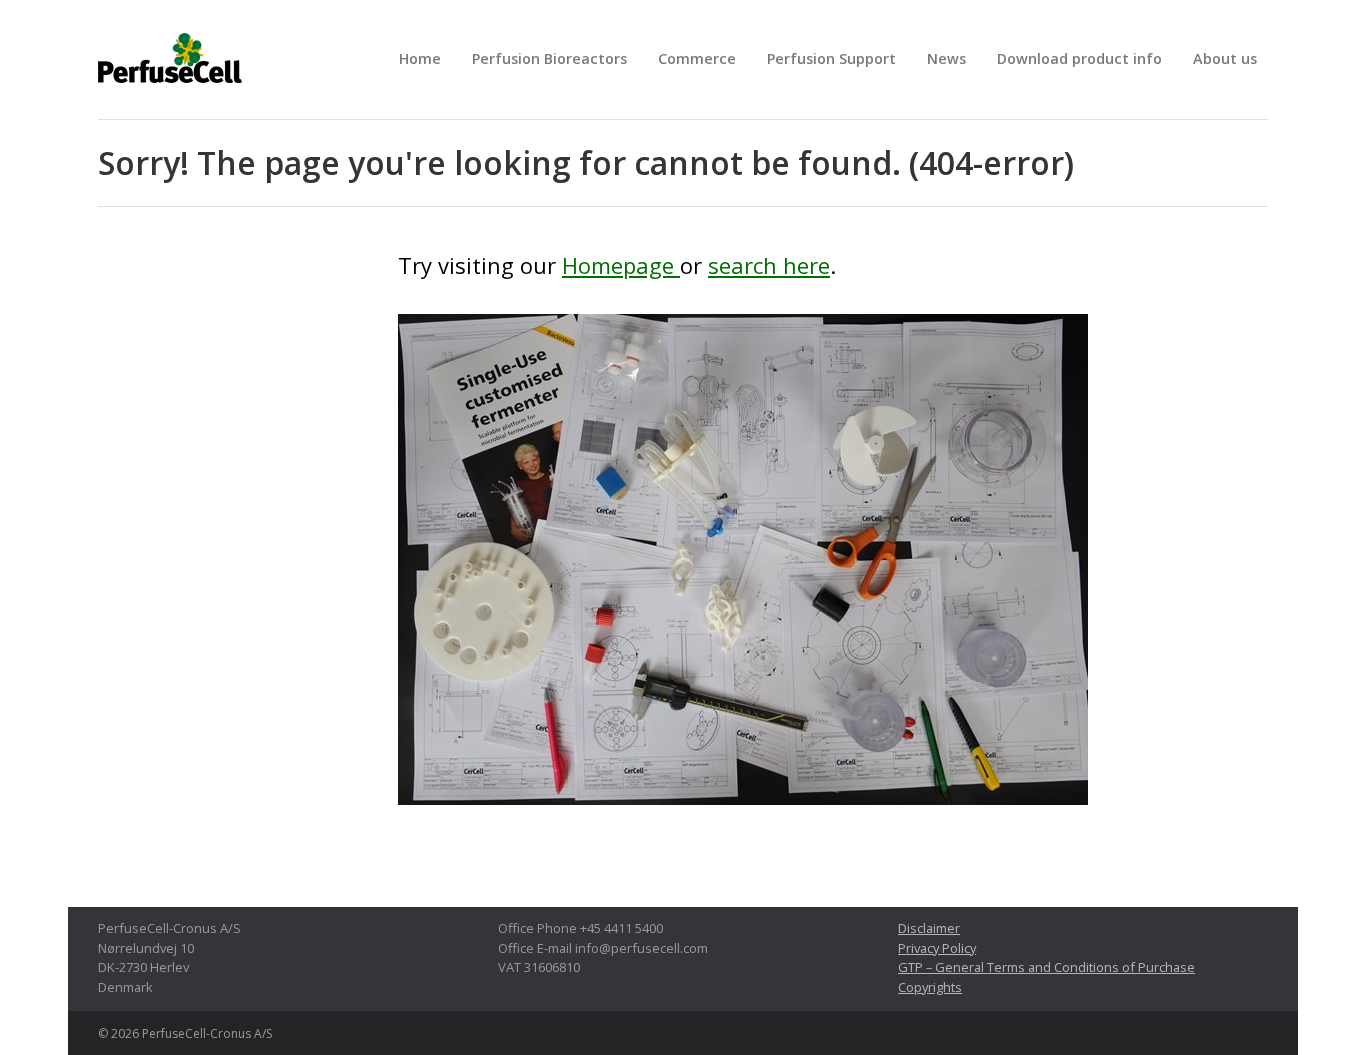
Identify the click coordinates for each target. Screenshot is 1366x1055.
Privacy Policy (937, 948)
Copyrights (930, 987)
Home (420, 58)
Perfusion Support (831, 58)
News (946, 58)
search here (769, 265)
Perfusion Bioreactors (549, 58)
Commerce (697, 58)
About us (1225, 58)
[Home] (743, 571)
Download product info (1079, 58)
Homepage (621, 265)
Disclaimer (929, 928)
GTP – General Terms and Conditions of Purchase (1046, 967)
